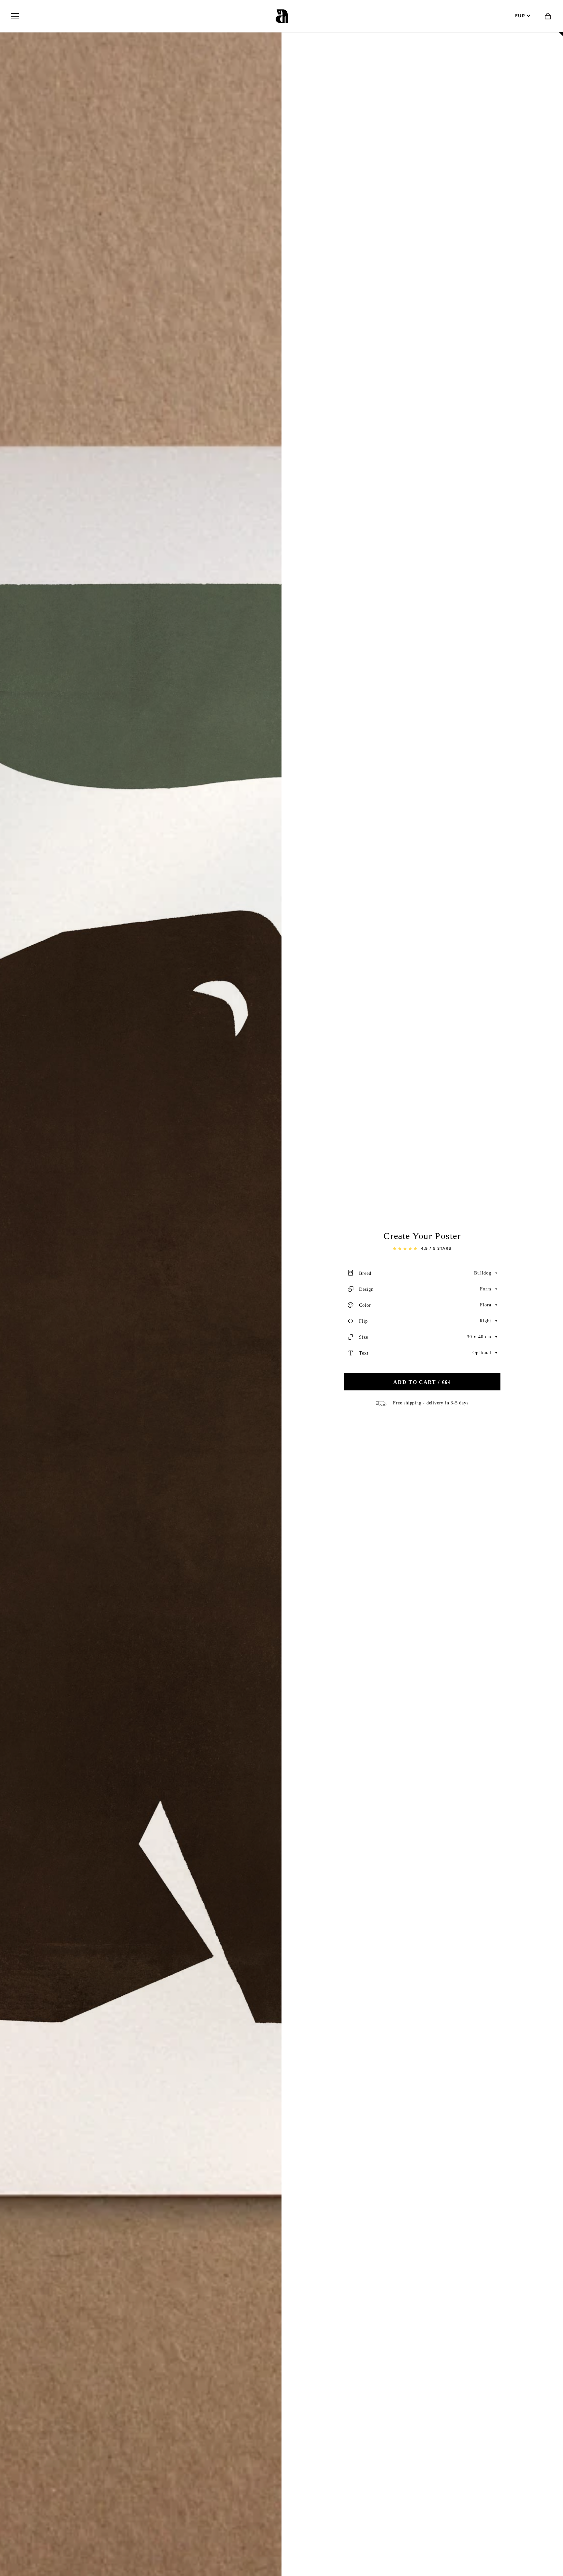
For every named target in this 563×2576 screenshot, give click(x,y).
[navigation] (15, 16)
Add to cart (422, 1382)
